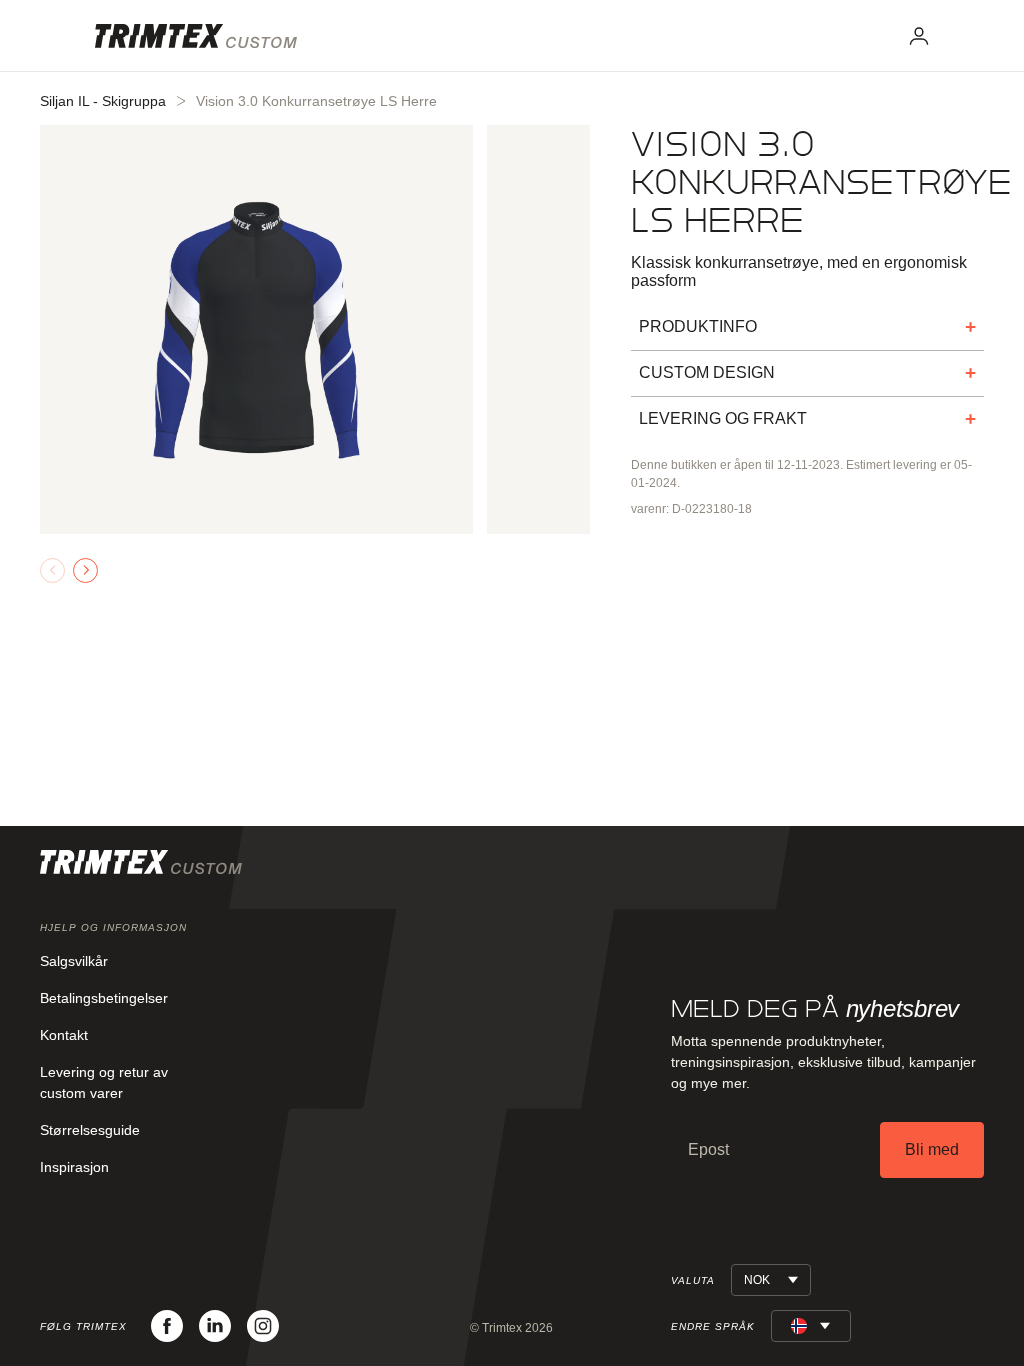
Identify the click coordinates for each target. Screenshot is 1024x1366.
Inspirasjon (74, 1167)
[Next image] (85, 570)
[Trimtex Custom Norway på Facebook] (167, 1326)
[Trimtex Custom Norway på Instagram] (263, 1326)
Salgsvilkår (74, 961)
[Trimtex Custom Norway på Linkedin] (215, 1326)
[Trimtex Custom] (196, 36)
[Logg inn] (919, 36)
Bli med (932, 1149)
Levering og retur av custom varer (104, 1082)
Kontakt (64, 1035)
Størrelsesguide (90, 1130)
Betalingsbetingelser (104, 998)
